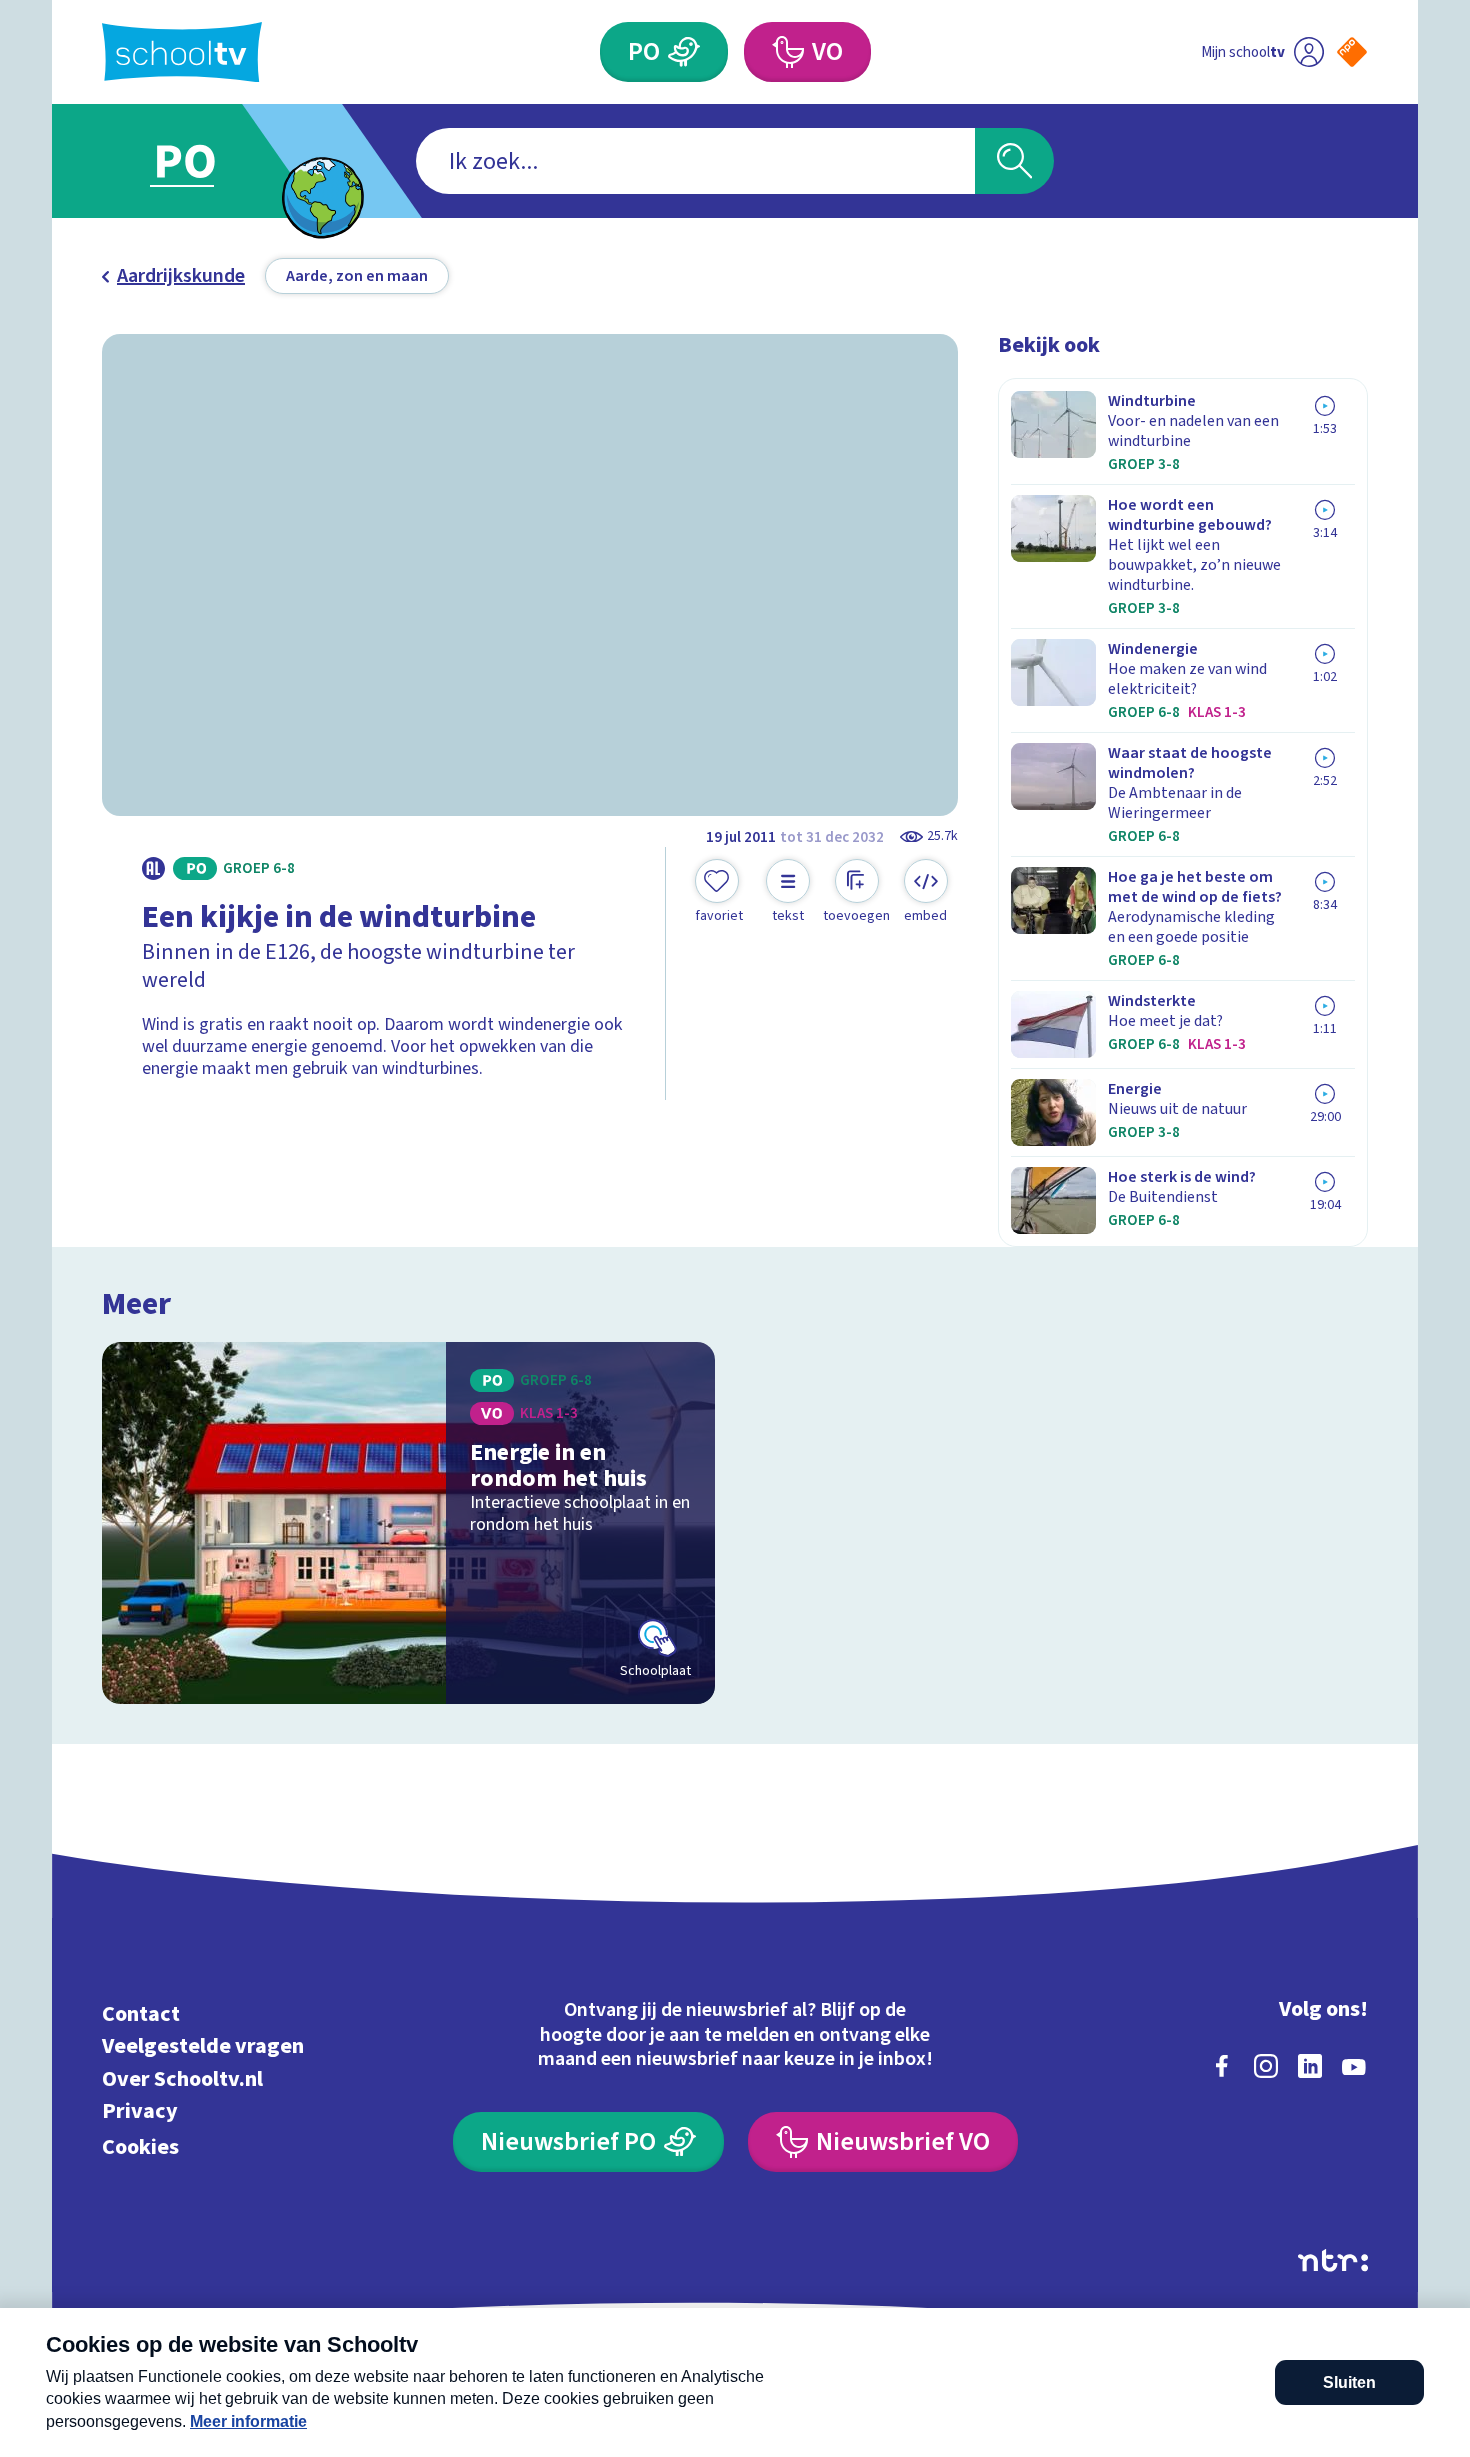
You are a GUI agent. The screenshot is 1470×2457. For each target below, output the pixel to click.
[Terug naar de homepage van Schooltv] (182, 52)
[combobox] (695, 161)
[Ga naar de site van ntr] (1333, 2260)
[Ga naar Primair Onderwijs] (202, 161)
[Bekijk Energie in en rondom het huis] (408, 1523)
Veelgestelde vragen (203, 2046)
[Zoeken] (1014, 161)
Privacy (140, 2111)
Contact (141, 2013)
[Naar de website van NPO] (1352, 52)
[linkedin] (1310, 2066)
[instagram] (1266, 2066)
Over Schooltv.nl (182, 2078)
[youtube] (1354, 2066)
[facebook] (1222, 2066)
